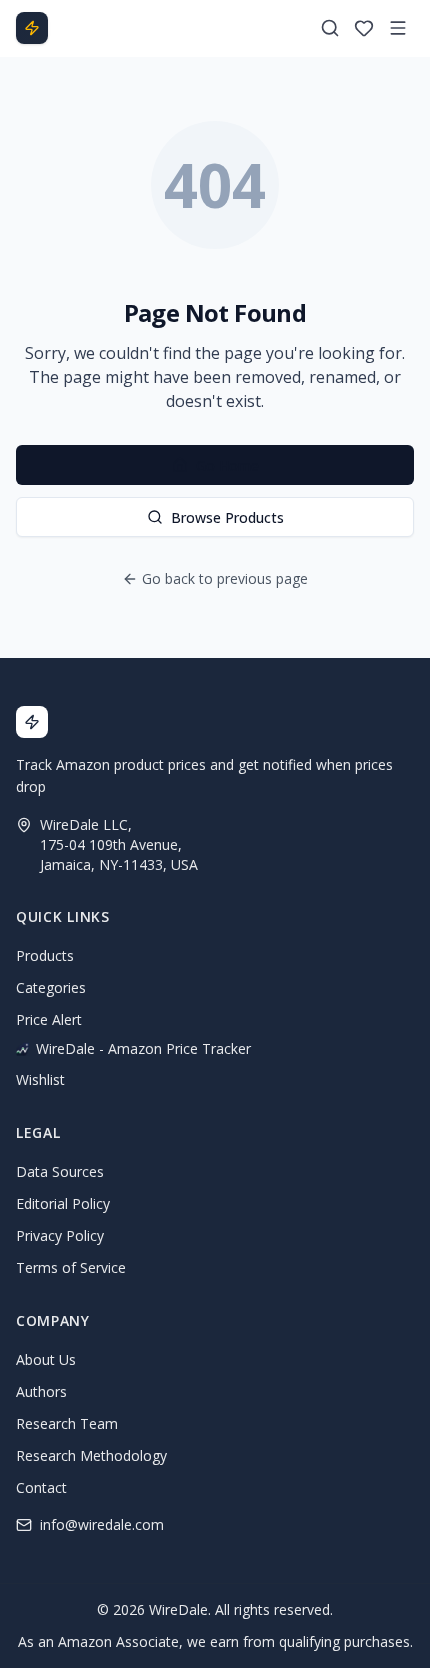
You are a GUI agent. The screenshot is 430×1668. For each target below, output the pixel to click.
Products (45, 955)
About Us (46, 1359)
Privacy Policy (60, 1235)
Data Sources (60, 1171)
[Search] (330, 28)
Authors (41, 1391)
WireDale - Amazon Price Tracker (143, 1048)
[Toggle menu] (398, 28)
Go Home (227, 465)
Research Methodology (91, 1455)
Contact (41, 1487)
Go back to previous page (225, 578)
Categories (51, 987)
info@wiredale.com (102, 1524)
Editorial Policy (63, 1203)
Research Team (67, 1423)
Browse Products (227, 517)
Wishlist (40, 1079)
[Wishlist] (364, 28)
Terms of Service (71, 1267)
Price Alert (49, 1019)
